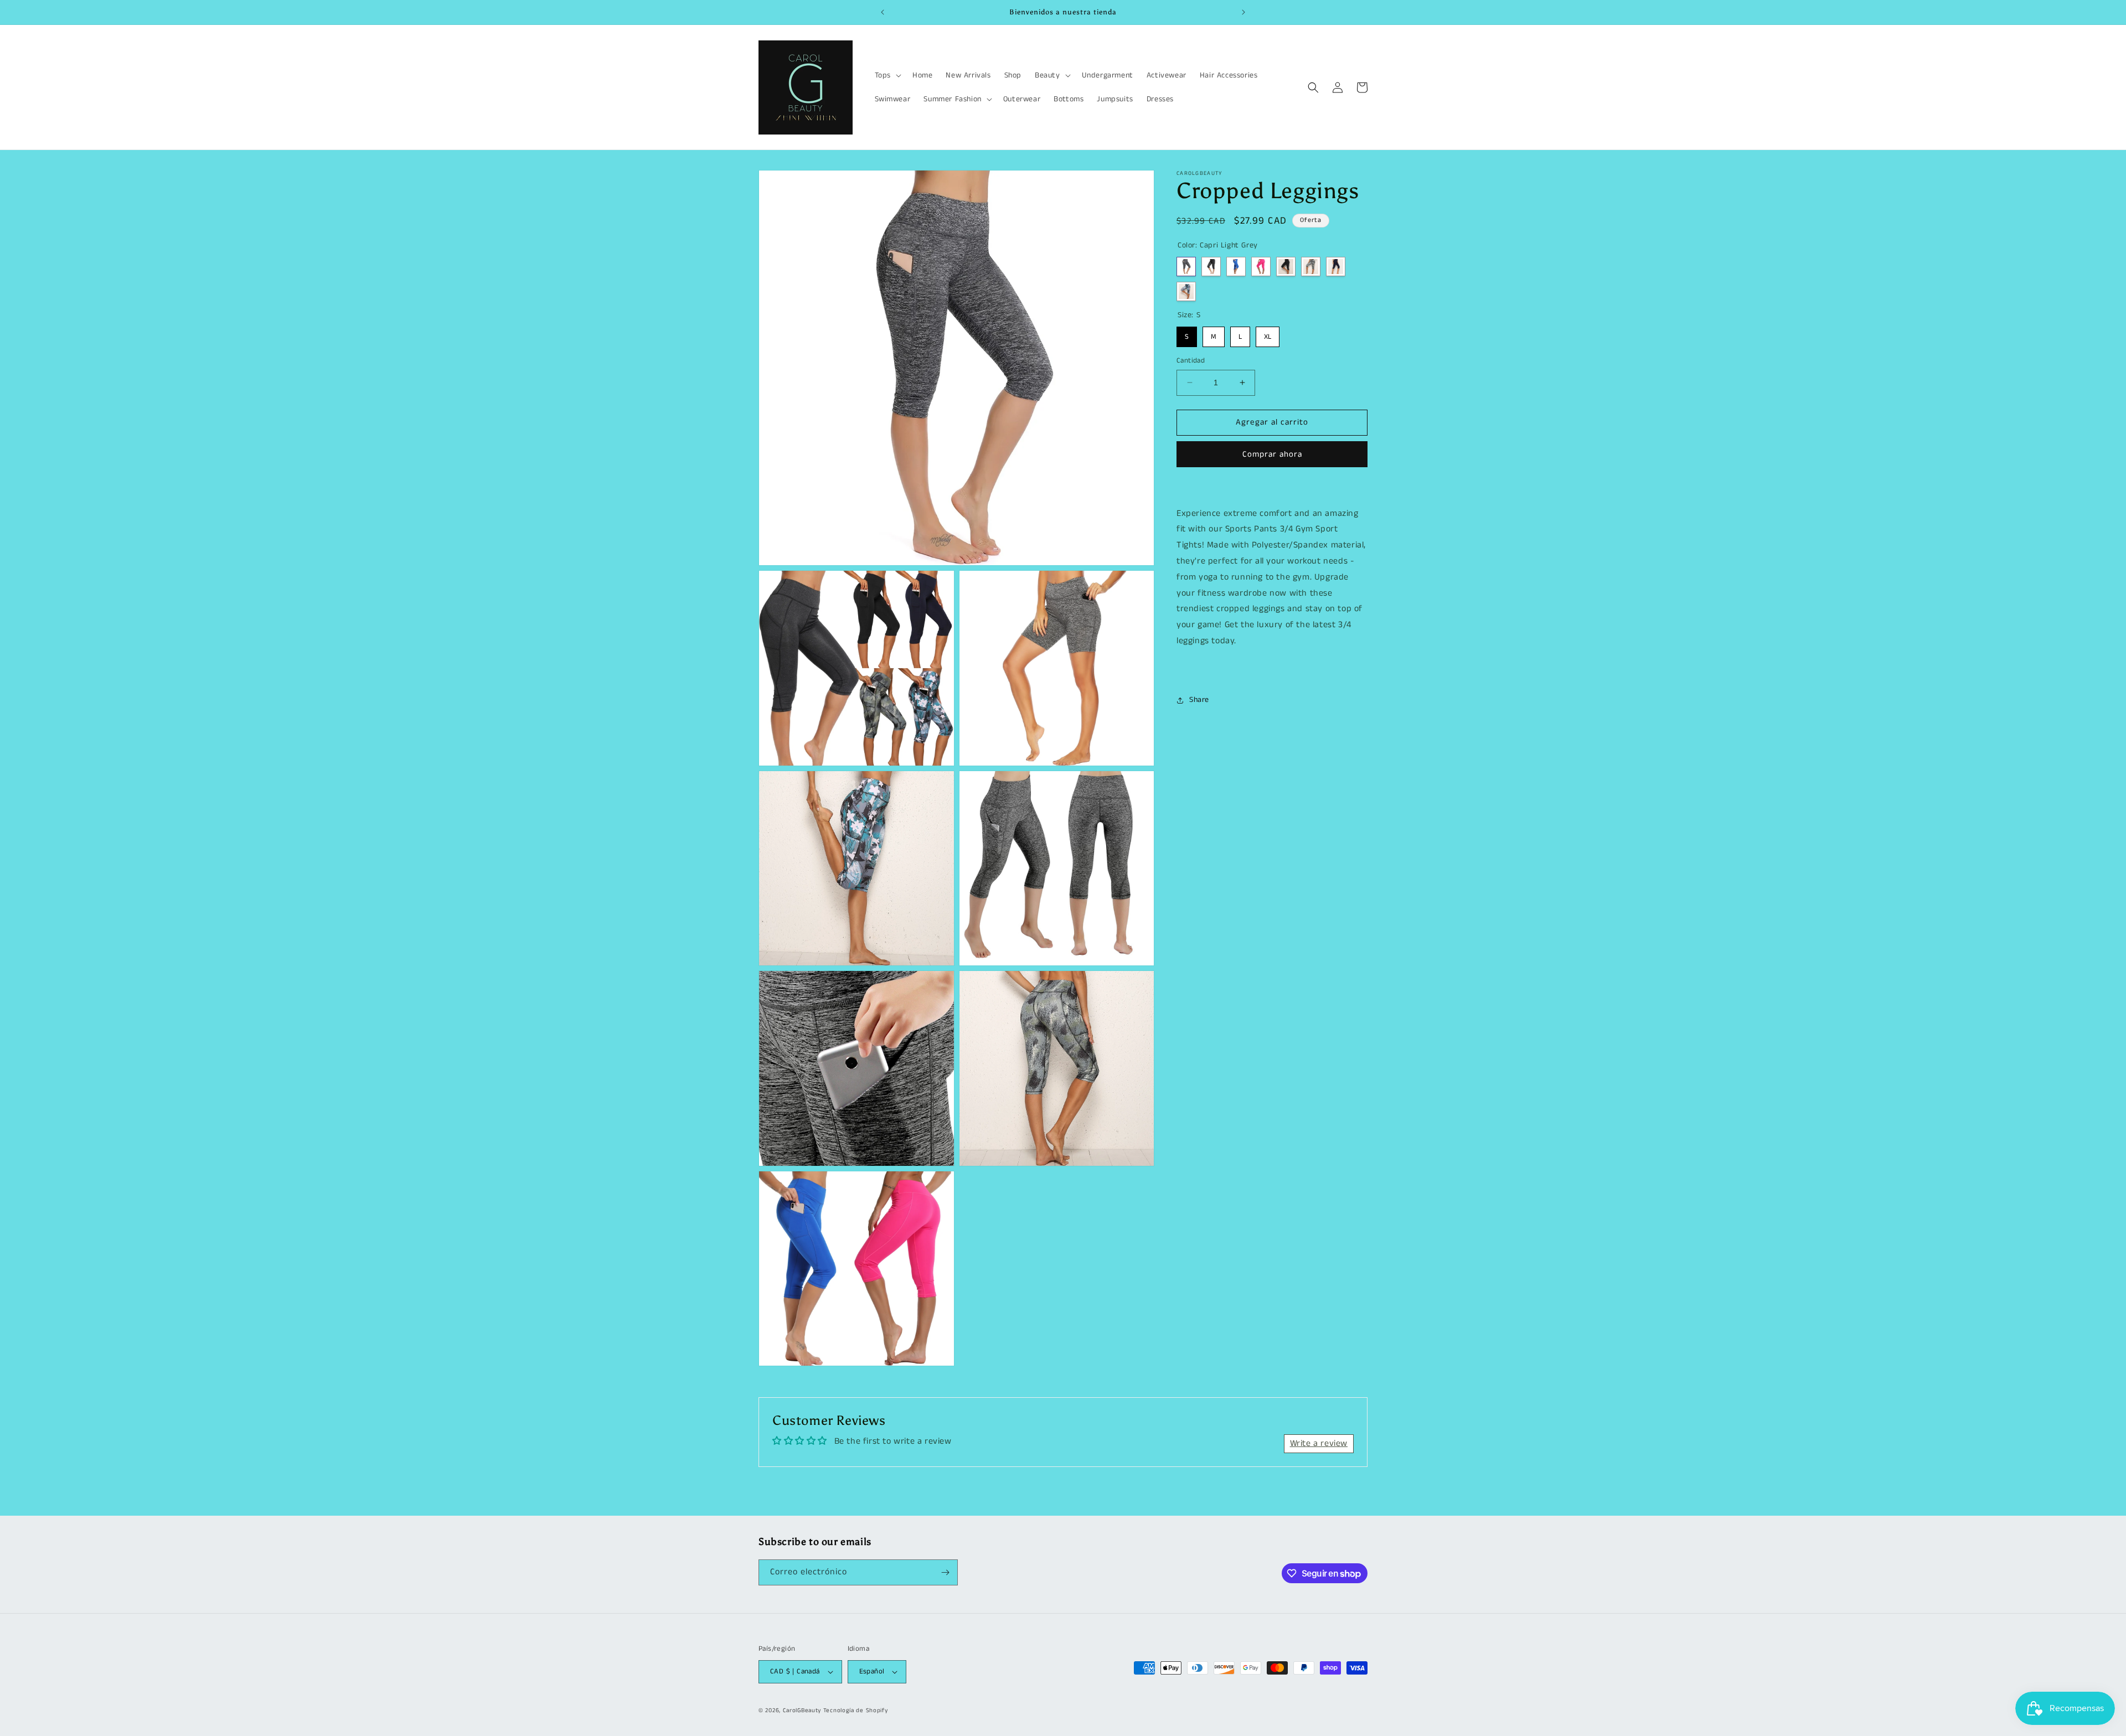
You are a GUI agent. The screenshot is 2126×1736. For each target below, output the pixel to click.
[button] (887, 75)
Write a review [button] (1319, 1443)
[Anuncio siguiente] (1243, 12)
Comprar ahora (1272, 454)
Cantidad (1191, 361)
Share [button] (1199, 700)
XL (1268, 334)
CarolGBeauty (802, 1711)
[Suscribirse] (945, 1572)
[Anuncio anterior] (883, 12)
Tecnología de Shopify (856, 1711)
